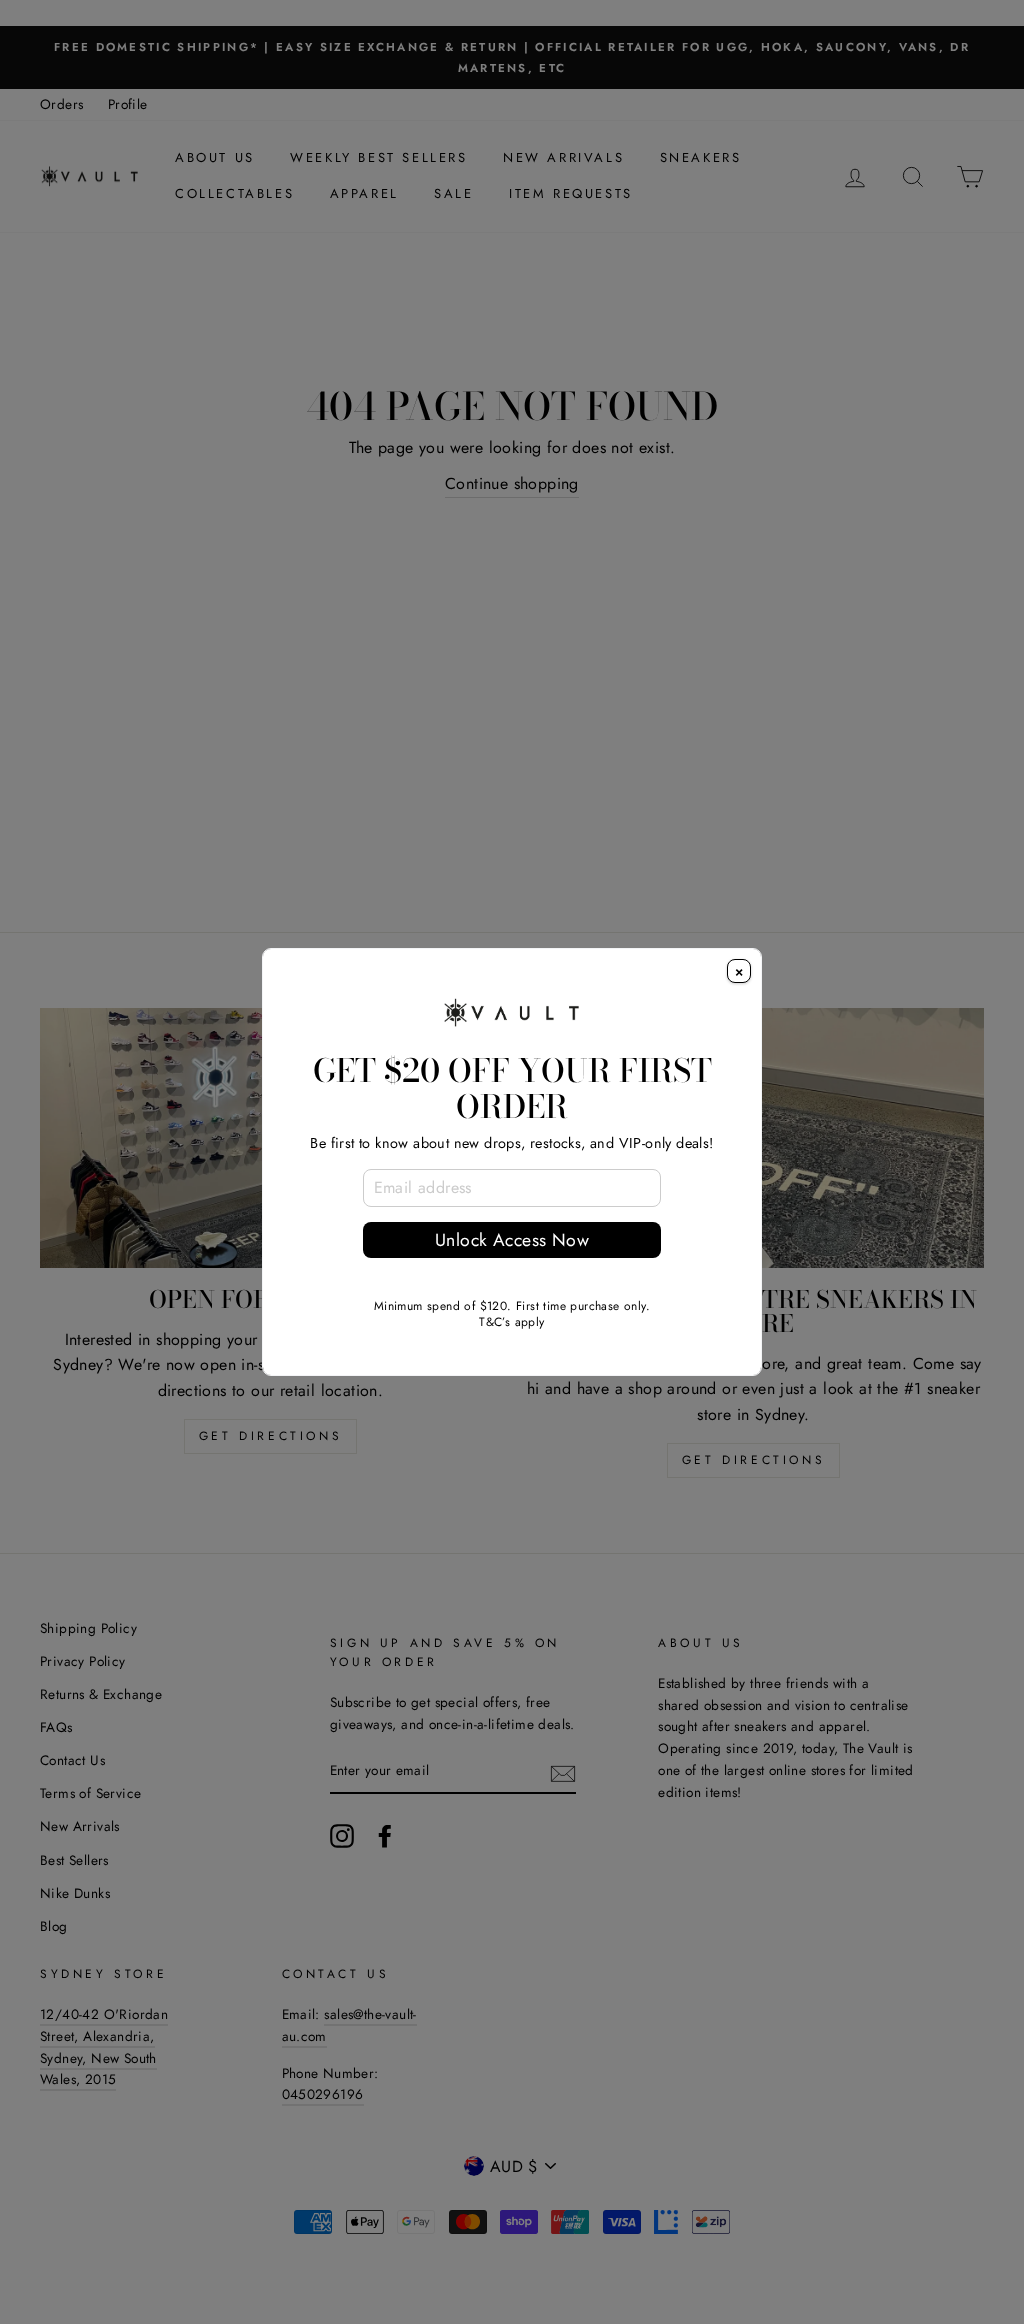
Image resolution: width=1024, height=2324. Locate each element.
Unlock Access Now (512, 1240)
